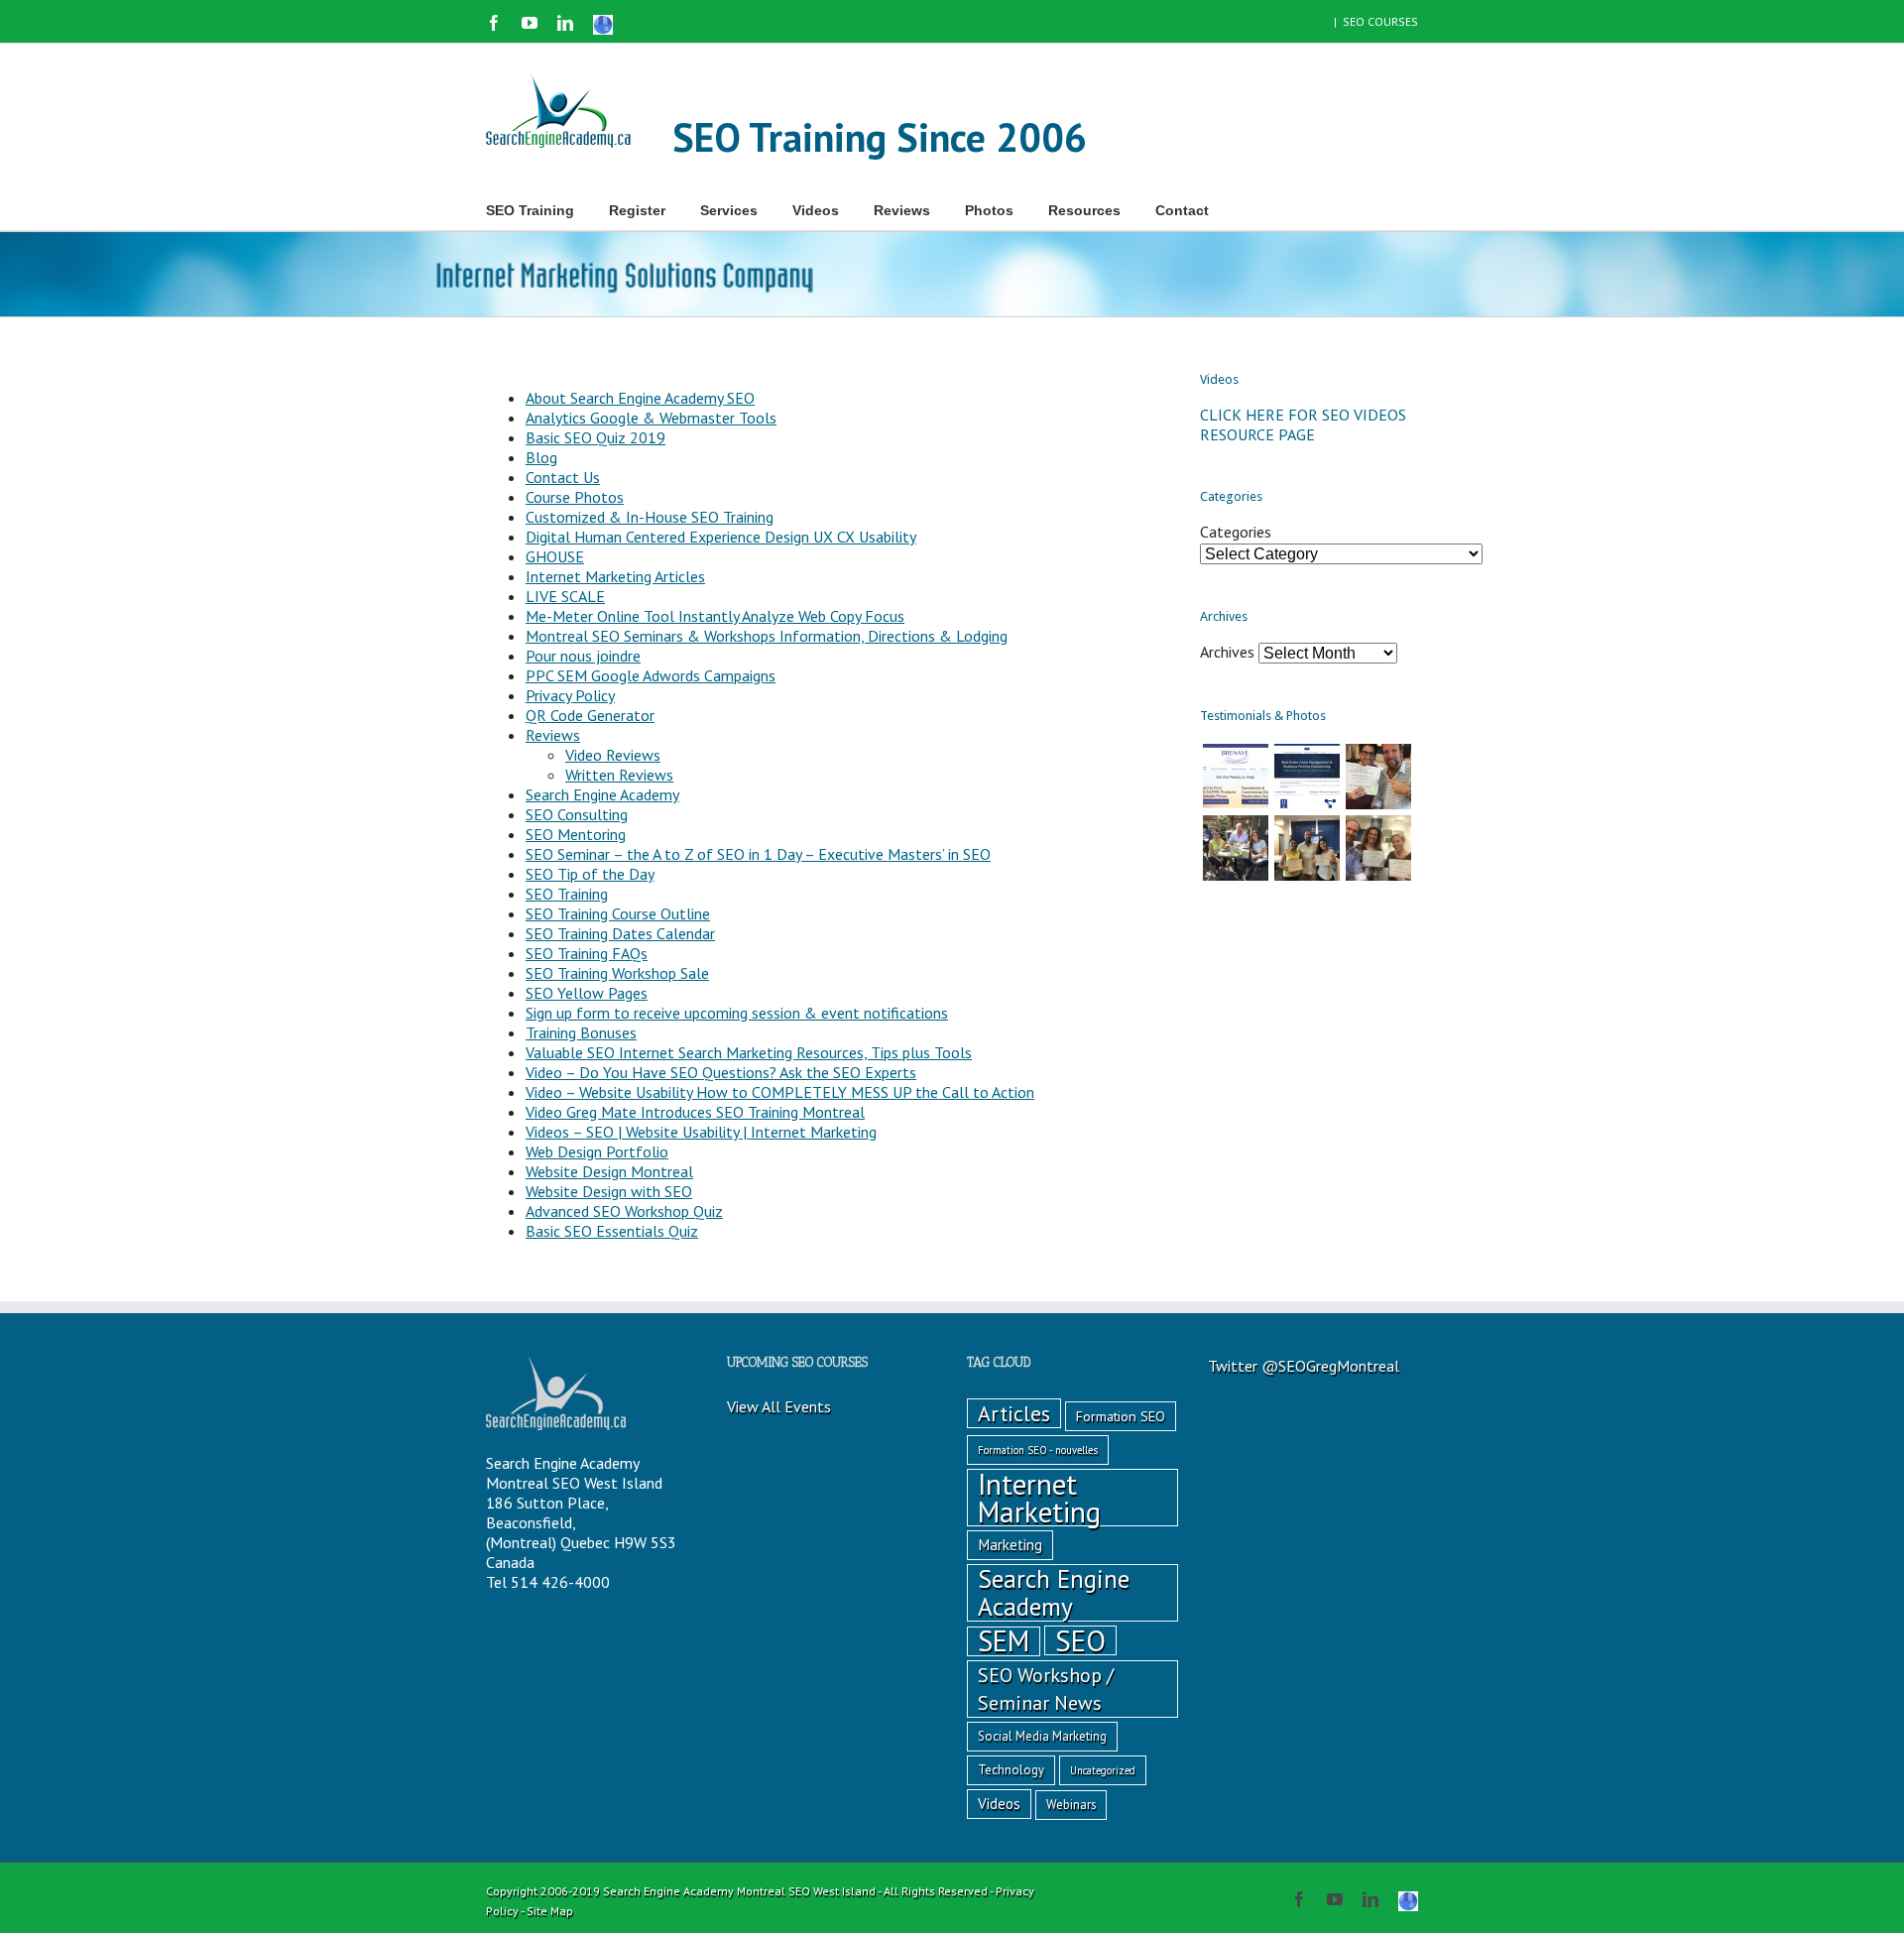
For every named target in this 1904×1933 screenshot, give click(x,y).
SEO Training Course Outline (618, 913)
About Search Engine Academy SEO (640, 398)
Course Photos (575, 497)
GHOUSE (555, 556)
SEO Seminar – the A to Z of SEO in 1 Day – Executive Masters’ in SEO (758, 854)
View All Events (779, 1406)
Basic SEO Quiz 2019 (595, 437)
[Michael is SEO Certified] (1378, 777)
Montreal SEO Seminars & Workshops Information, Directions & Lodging (767, 636)
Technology (1011, 1770)
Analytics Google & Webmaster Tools (651, 418)
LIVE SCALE (565, 596)
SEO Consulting (577, 814)
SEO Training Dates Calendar (620, 933)
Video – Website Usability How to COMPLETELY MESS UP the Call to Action (780, 1092)
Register (637, 210)
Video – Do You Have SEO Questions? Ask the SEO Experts (721, 1072)
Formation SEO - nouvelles (1038, 1450)
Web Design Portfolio (597, 1151)
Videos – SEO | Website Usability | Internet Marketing (701, 1132)
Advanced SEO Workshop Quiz (624, 1211)
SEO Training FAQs (587, 953)
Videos (816, 210)
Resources (1084, 210)
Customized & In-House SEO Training (650, 517)
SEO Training (567, 894)
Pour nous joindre (583, 656)
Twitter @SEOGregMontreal (1304, 1366)
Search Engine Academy (602, 794)
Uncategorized (1103, 1770)
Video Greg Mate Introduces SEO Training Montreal (695, 1112)
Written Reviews (619, 775)
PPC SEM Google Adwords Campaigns (651, 675)
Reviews (902, 210)
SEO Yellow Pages (587, 993)
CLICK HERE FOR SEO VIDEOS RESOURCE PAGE (1303, 424)
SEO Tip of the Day (590, 874)
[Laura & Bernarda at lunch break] (1236, 848)
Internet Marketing (1039, 1498)
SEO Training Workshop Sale (617, 973)
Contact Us (563, 477)
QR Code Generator (590, 715)
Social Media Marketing (1042, 1736)
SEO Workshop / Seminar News (1046, 1689)
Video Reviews (613, 755)
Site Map (550, 1911)
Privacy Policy (570, 695)
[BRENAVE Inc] (1236, 777)
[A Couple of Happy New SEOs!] (1378, 848)
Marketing (1010, 1545)
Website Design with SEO (609, 1191)
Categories (1236, 532)
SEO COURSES (1380, 21)
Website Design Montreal (609, 1171)
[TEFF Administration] (1307, 777)
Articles (1014, 1413)
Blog (541, 457)
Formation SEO (1121, 1416)
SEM (1004, 1641)
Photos (989, 210)
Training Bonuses (581, 1032)
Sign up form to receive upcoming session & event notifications (737, 1013)
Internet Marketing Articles (615, 576)
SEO (1080, 1640)
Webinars (1071, 1805)
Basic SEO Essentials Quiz (612, 1231)
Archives (1227, 652)
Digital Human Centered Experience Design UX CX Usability (721, 537)
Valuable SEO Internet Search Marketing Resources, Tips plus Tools (749, 1052)
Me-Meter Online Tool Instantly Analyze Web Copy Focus (715, 616)
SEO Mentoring (576, 834)
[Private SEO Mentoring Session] (1307, 848)
